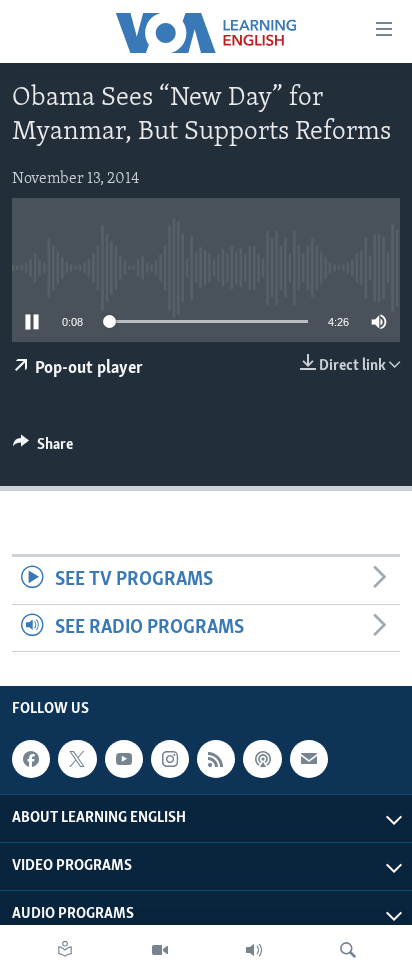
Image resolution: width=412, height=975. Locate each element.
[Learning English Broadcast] (254, 950)
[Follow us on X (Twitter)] (77, 759)
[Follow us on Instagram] (170, 759)
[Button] (43, 449)
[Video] (160, 950)
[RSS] (216, 759)
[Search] (348, 950)
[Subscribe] (309, 759)
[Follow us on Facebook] (31, 759)
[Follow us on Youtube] (124, 759)
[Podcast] (262, 759)
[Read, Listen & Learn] (65, 950)
